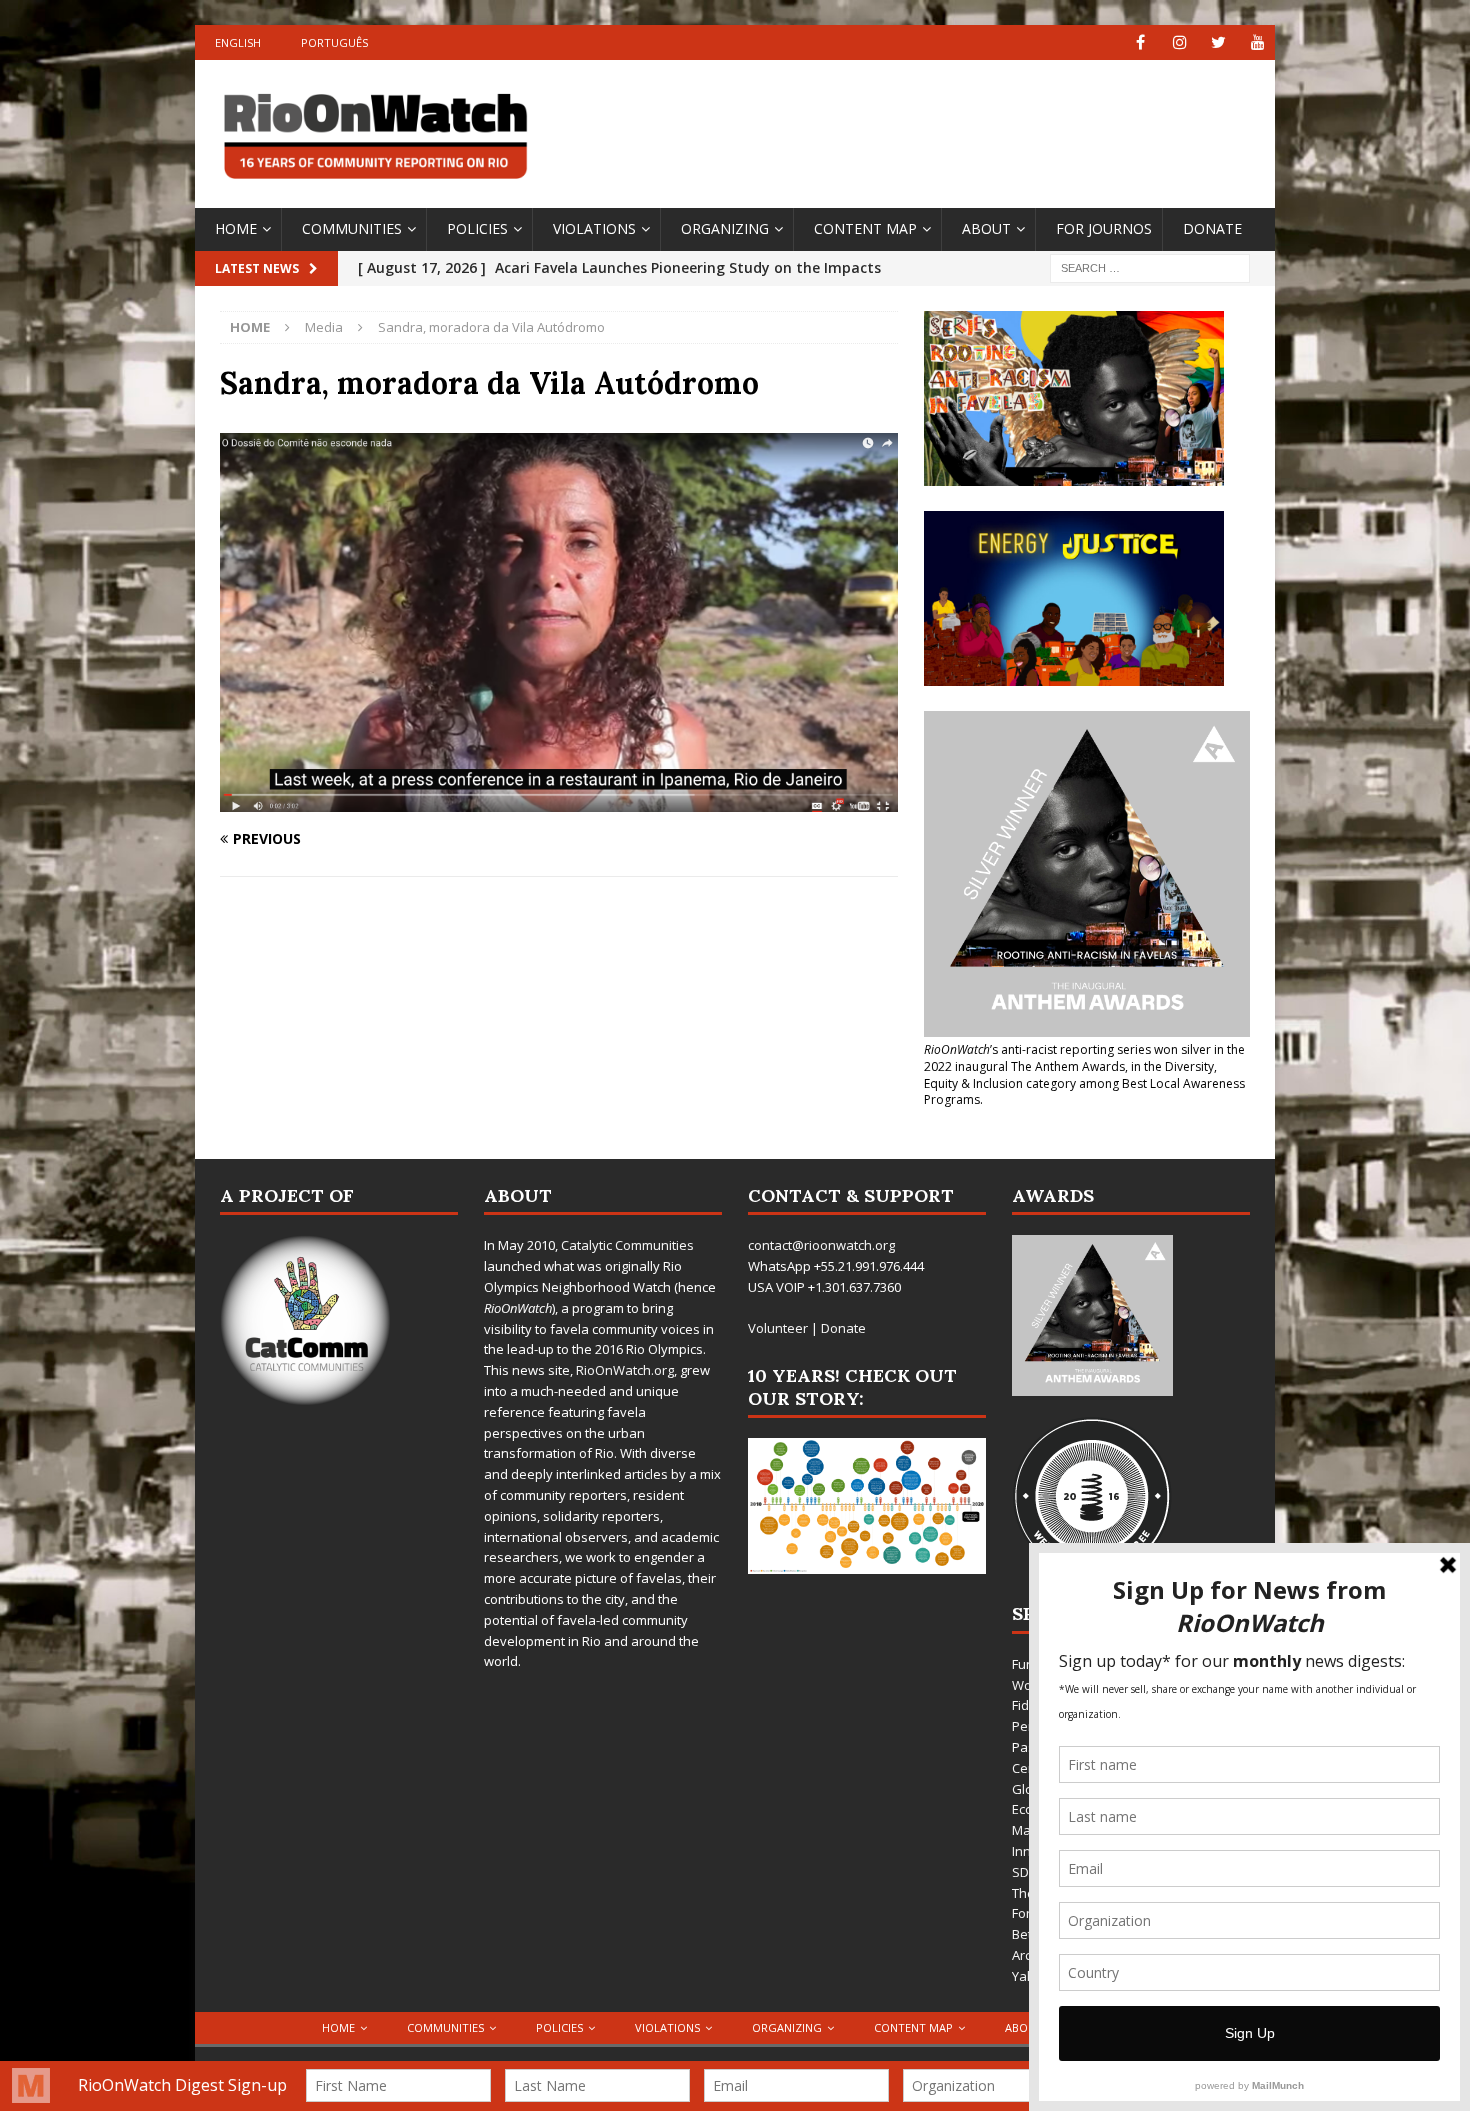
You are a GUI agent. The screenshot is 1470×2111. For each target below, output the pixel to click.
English (238, 42)
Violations (594, 228)
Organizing (725, 228)
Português (334, 42)
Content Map (865, 228)
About (986, 228)
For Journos (1104, 228)
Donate (1212, 228)
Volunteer (778, 1328)
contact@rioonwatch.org (821, 1245)
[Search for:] (1150, 266)
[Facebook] (1140, 42)
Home (236, 228)
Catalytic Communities (627, 1245)
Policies (477, 228)
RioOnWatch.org (625, 1370)
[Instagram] (1179, 42)
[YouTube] (1257, 42)
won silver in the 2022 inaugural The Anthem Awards (1084, 1058)
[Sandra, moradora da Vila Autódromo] (559, 800)
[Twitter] (1218, 42)
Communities (352, 228)
